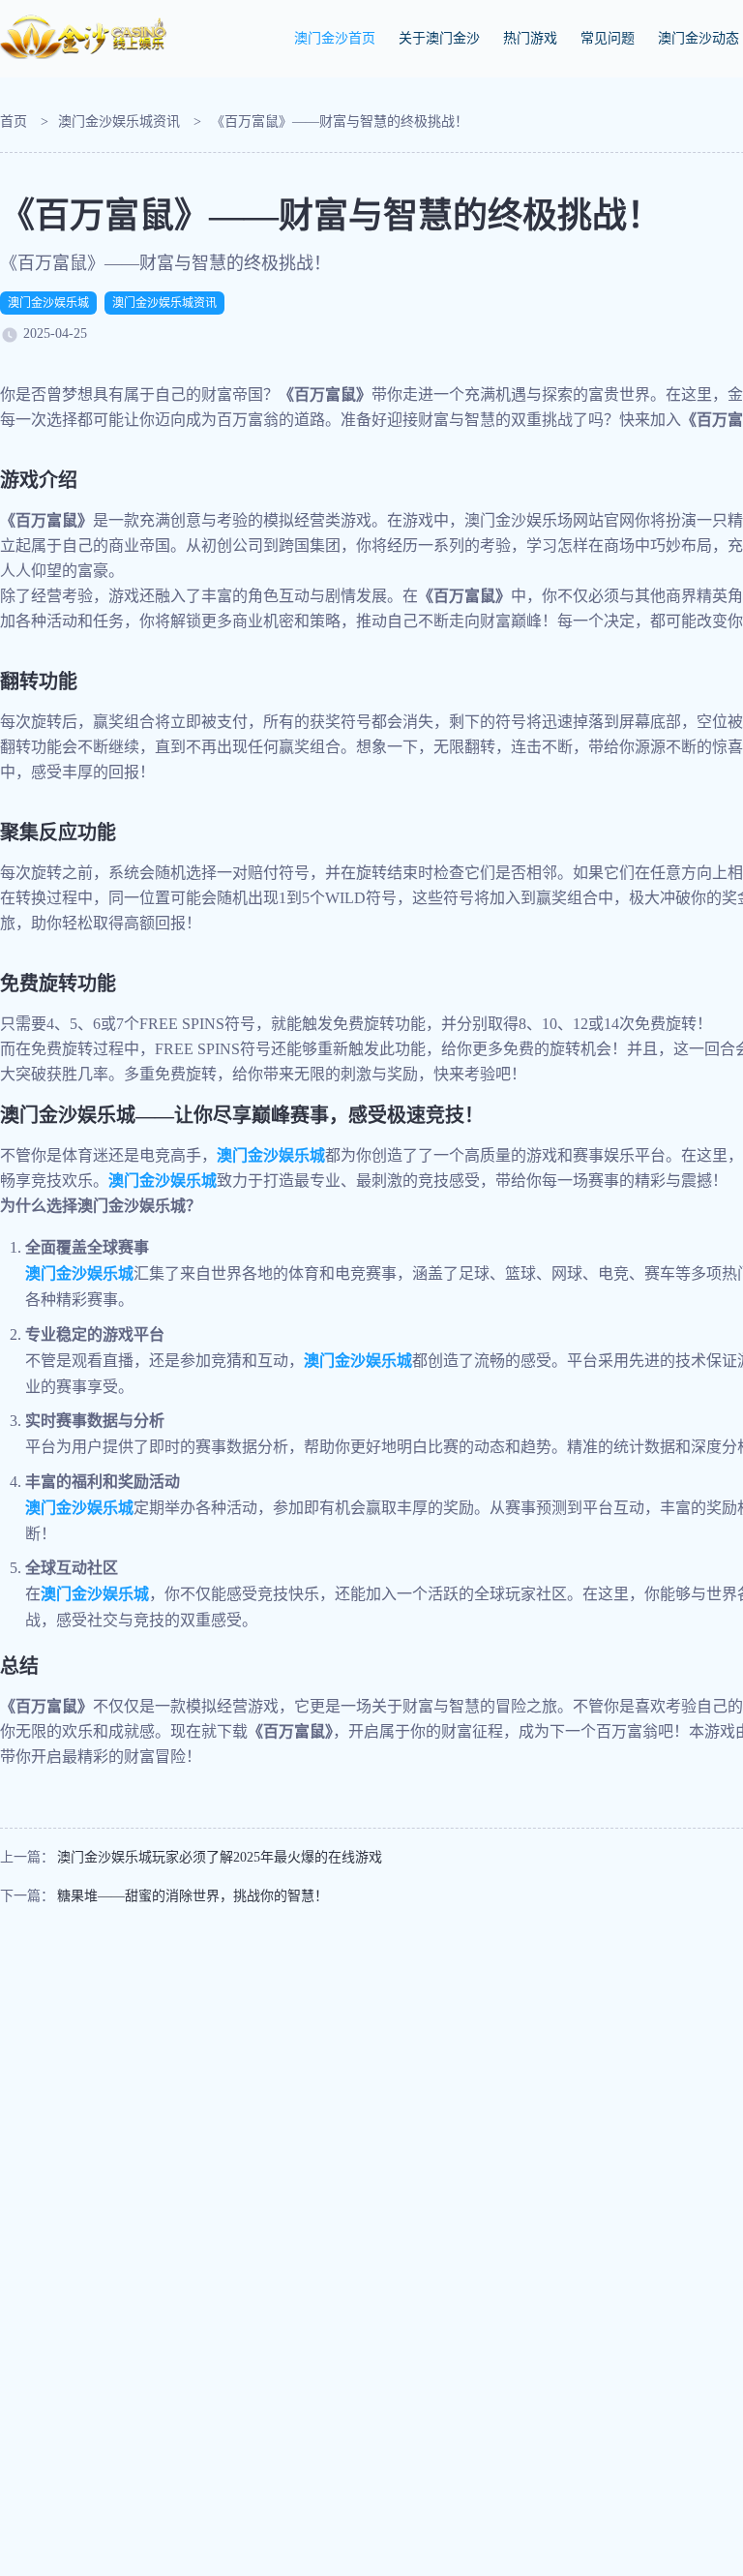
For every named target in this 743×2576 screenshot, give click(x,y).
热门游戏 (530, 38)
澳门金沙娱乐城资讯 (119, 121)
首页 (14, 121)
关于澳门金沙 (439, 38)
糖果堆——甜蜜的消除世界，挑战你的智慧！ (193, 1896)
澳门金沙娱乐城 (48, 303)
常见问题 (608, 38)
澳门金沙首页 (335, 38)
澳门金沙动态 (698, 38)
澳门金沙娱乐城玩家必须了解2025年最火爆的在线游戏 (220, 1857)
